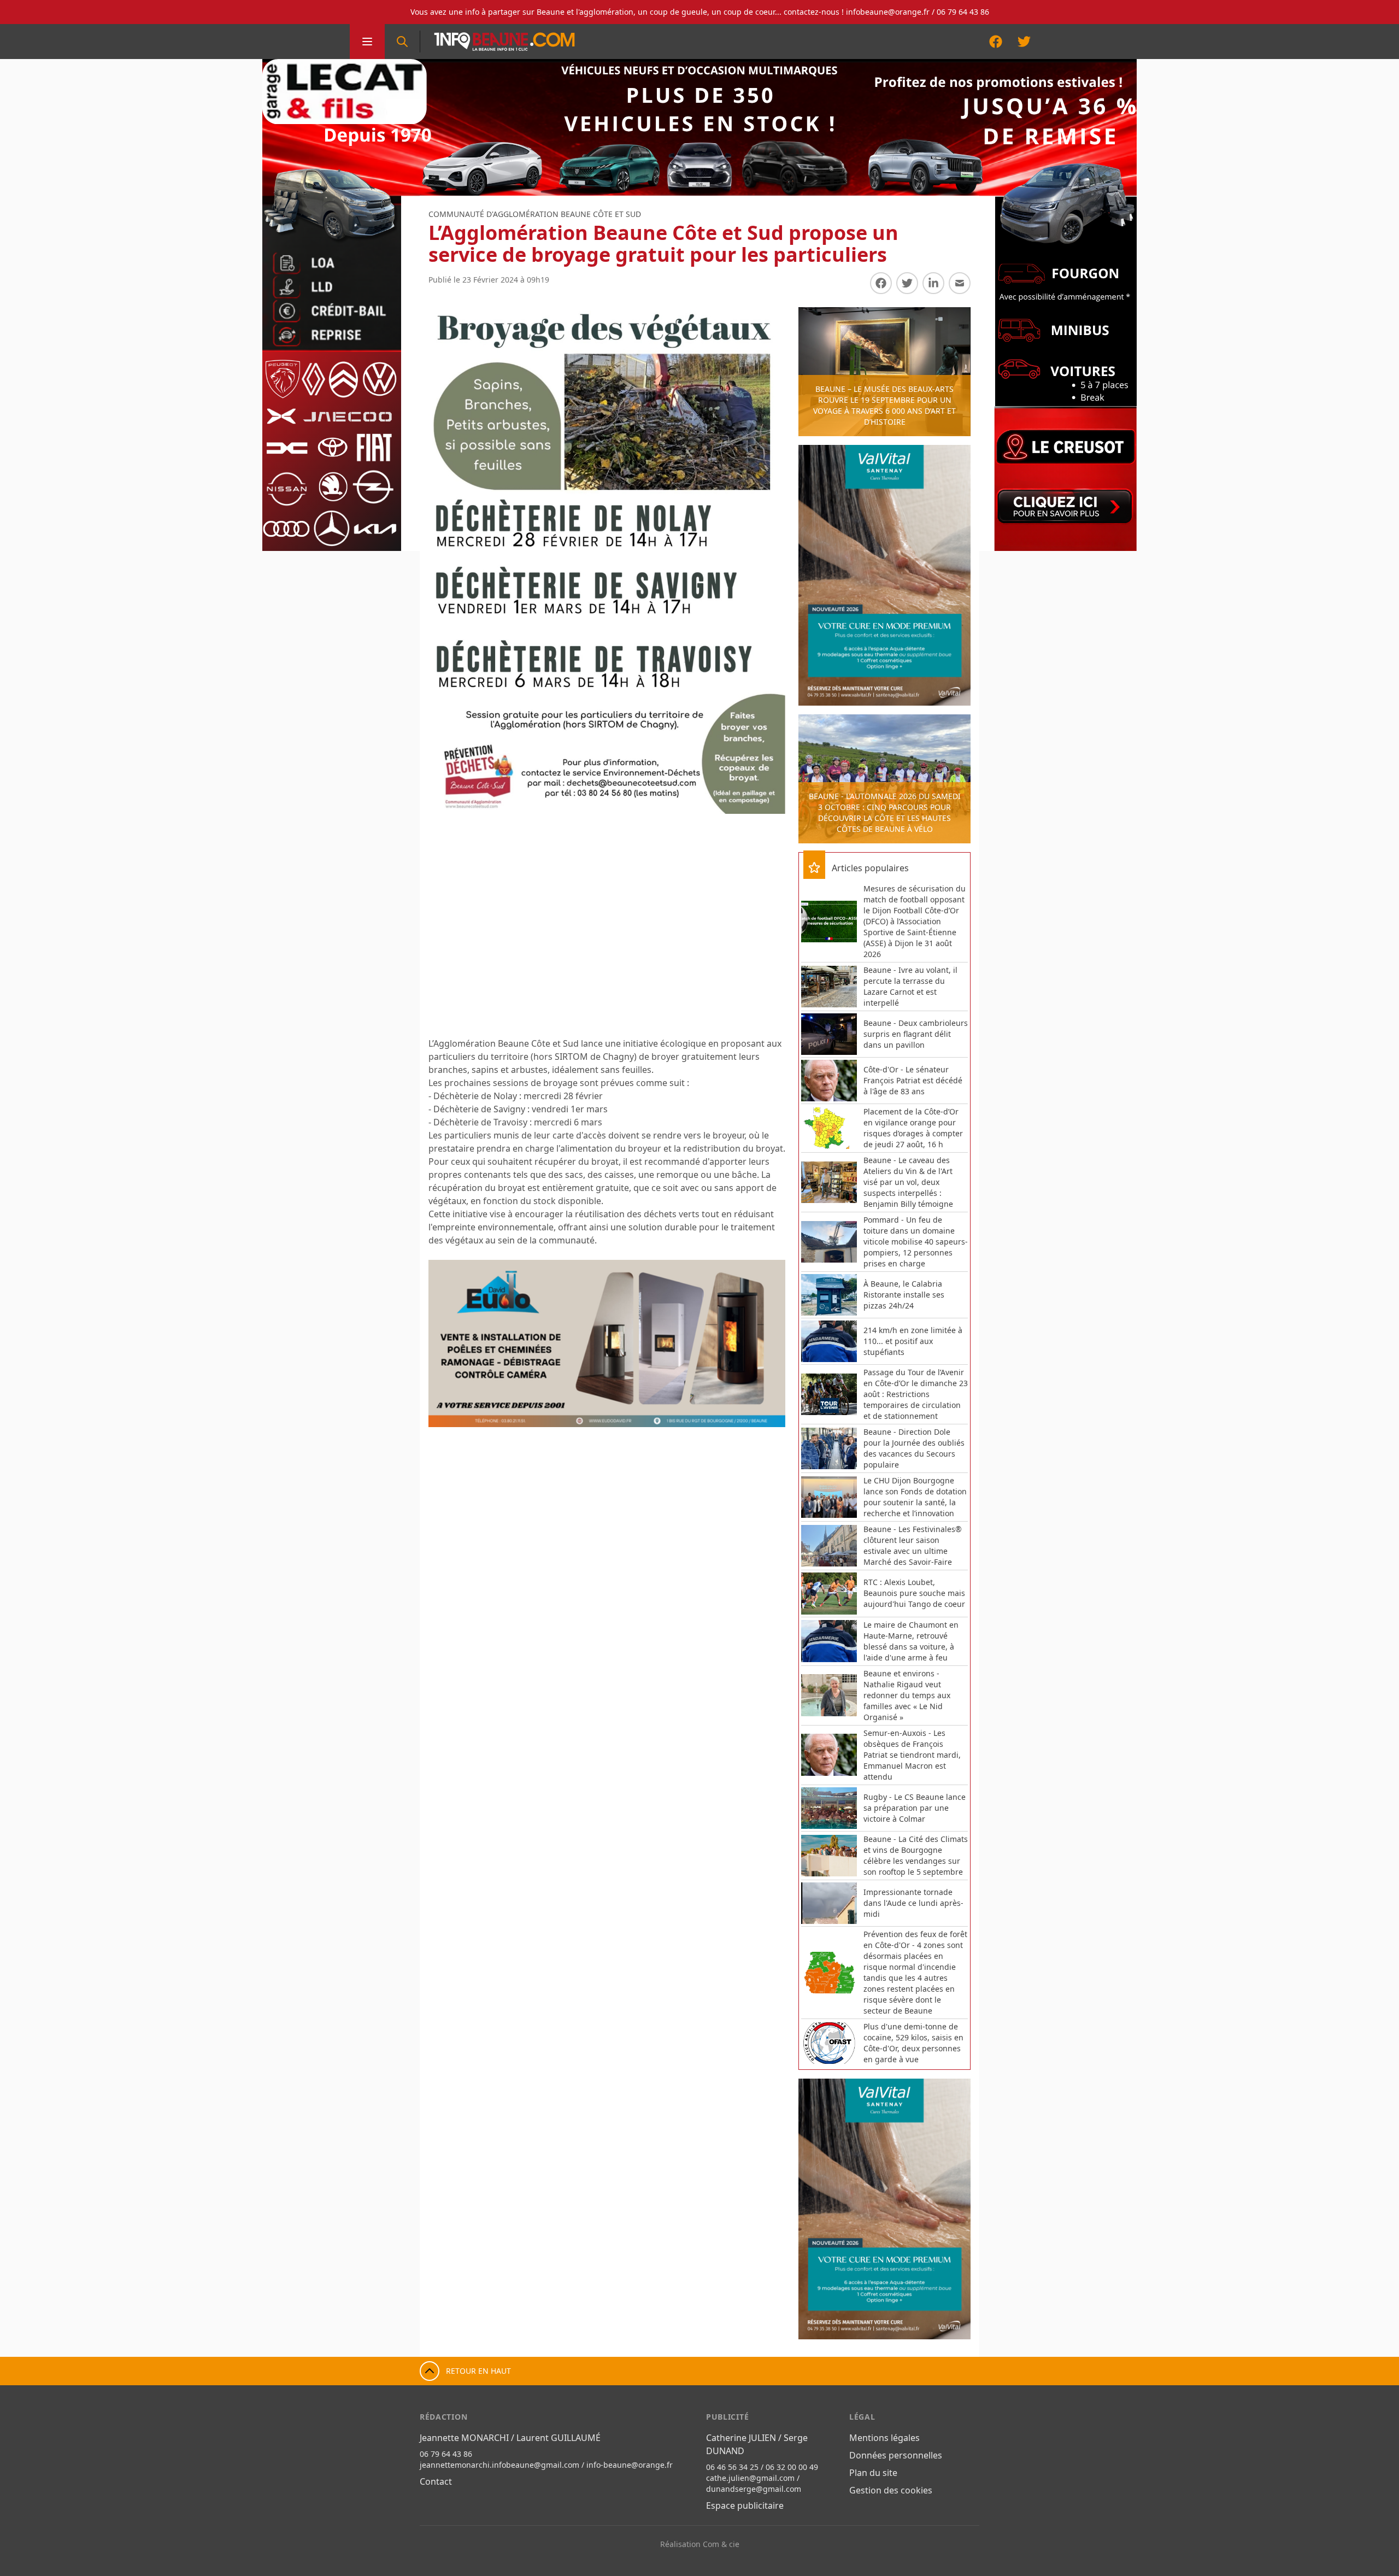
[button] (448, 1343)
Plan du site (873, 2473)
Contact (436, 2481)
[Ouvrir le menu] (367, 42)
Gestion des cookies (891, 2490)
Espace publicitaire (745, 2505)
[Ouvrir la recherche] (402, 42)
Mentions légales (884, 2438)
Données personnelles (896, 2455)
